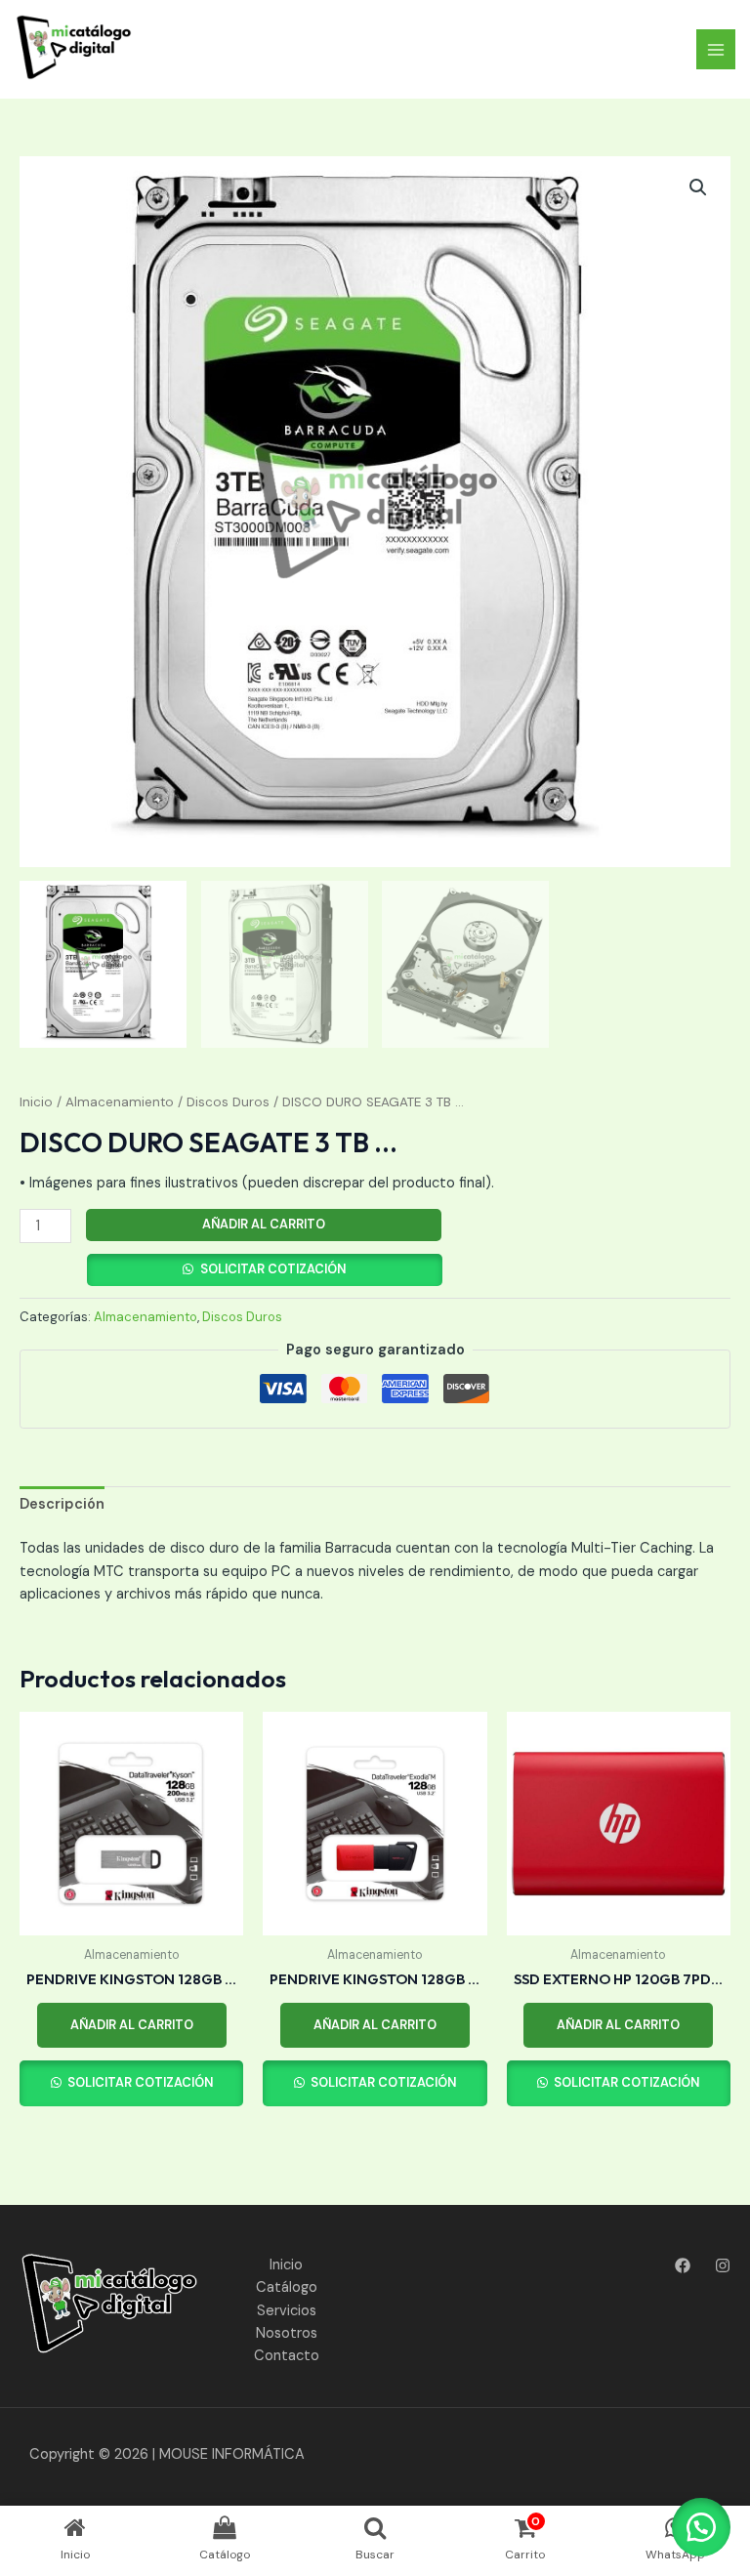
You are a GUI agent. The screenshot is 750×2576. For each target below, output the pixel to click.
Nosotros (287, 2333)
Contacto (287, 2356)
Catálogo (287, 2287)
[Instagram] (723, 2265)
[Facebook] (683, 2265)
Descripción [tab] (62, 1504)
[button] (698, 187)
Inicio (36, 1102)
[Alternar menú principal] (716, 49)
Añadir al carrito (264, 1224)
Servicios (287, 2311)
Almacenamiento (120, 1102)
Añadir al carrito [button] (132, 2025)
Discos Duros (228, 1102)
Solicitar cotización (273, 1269)
